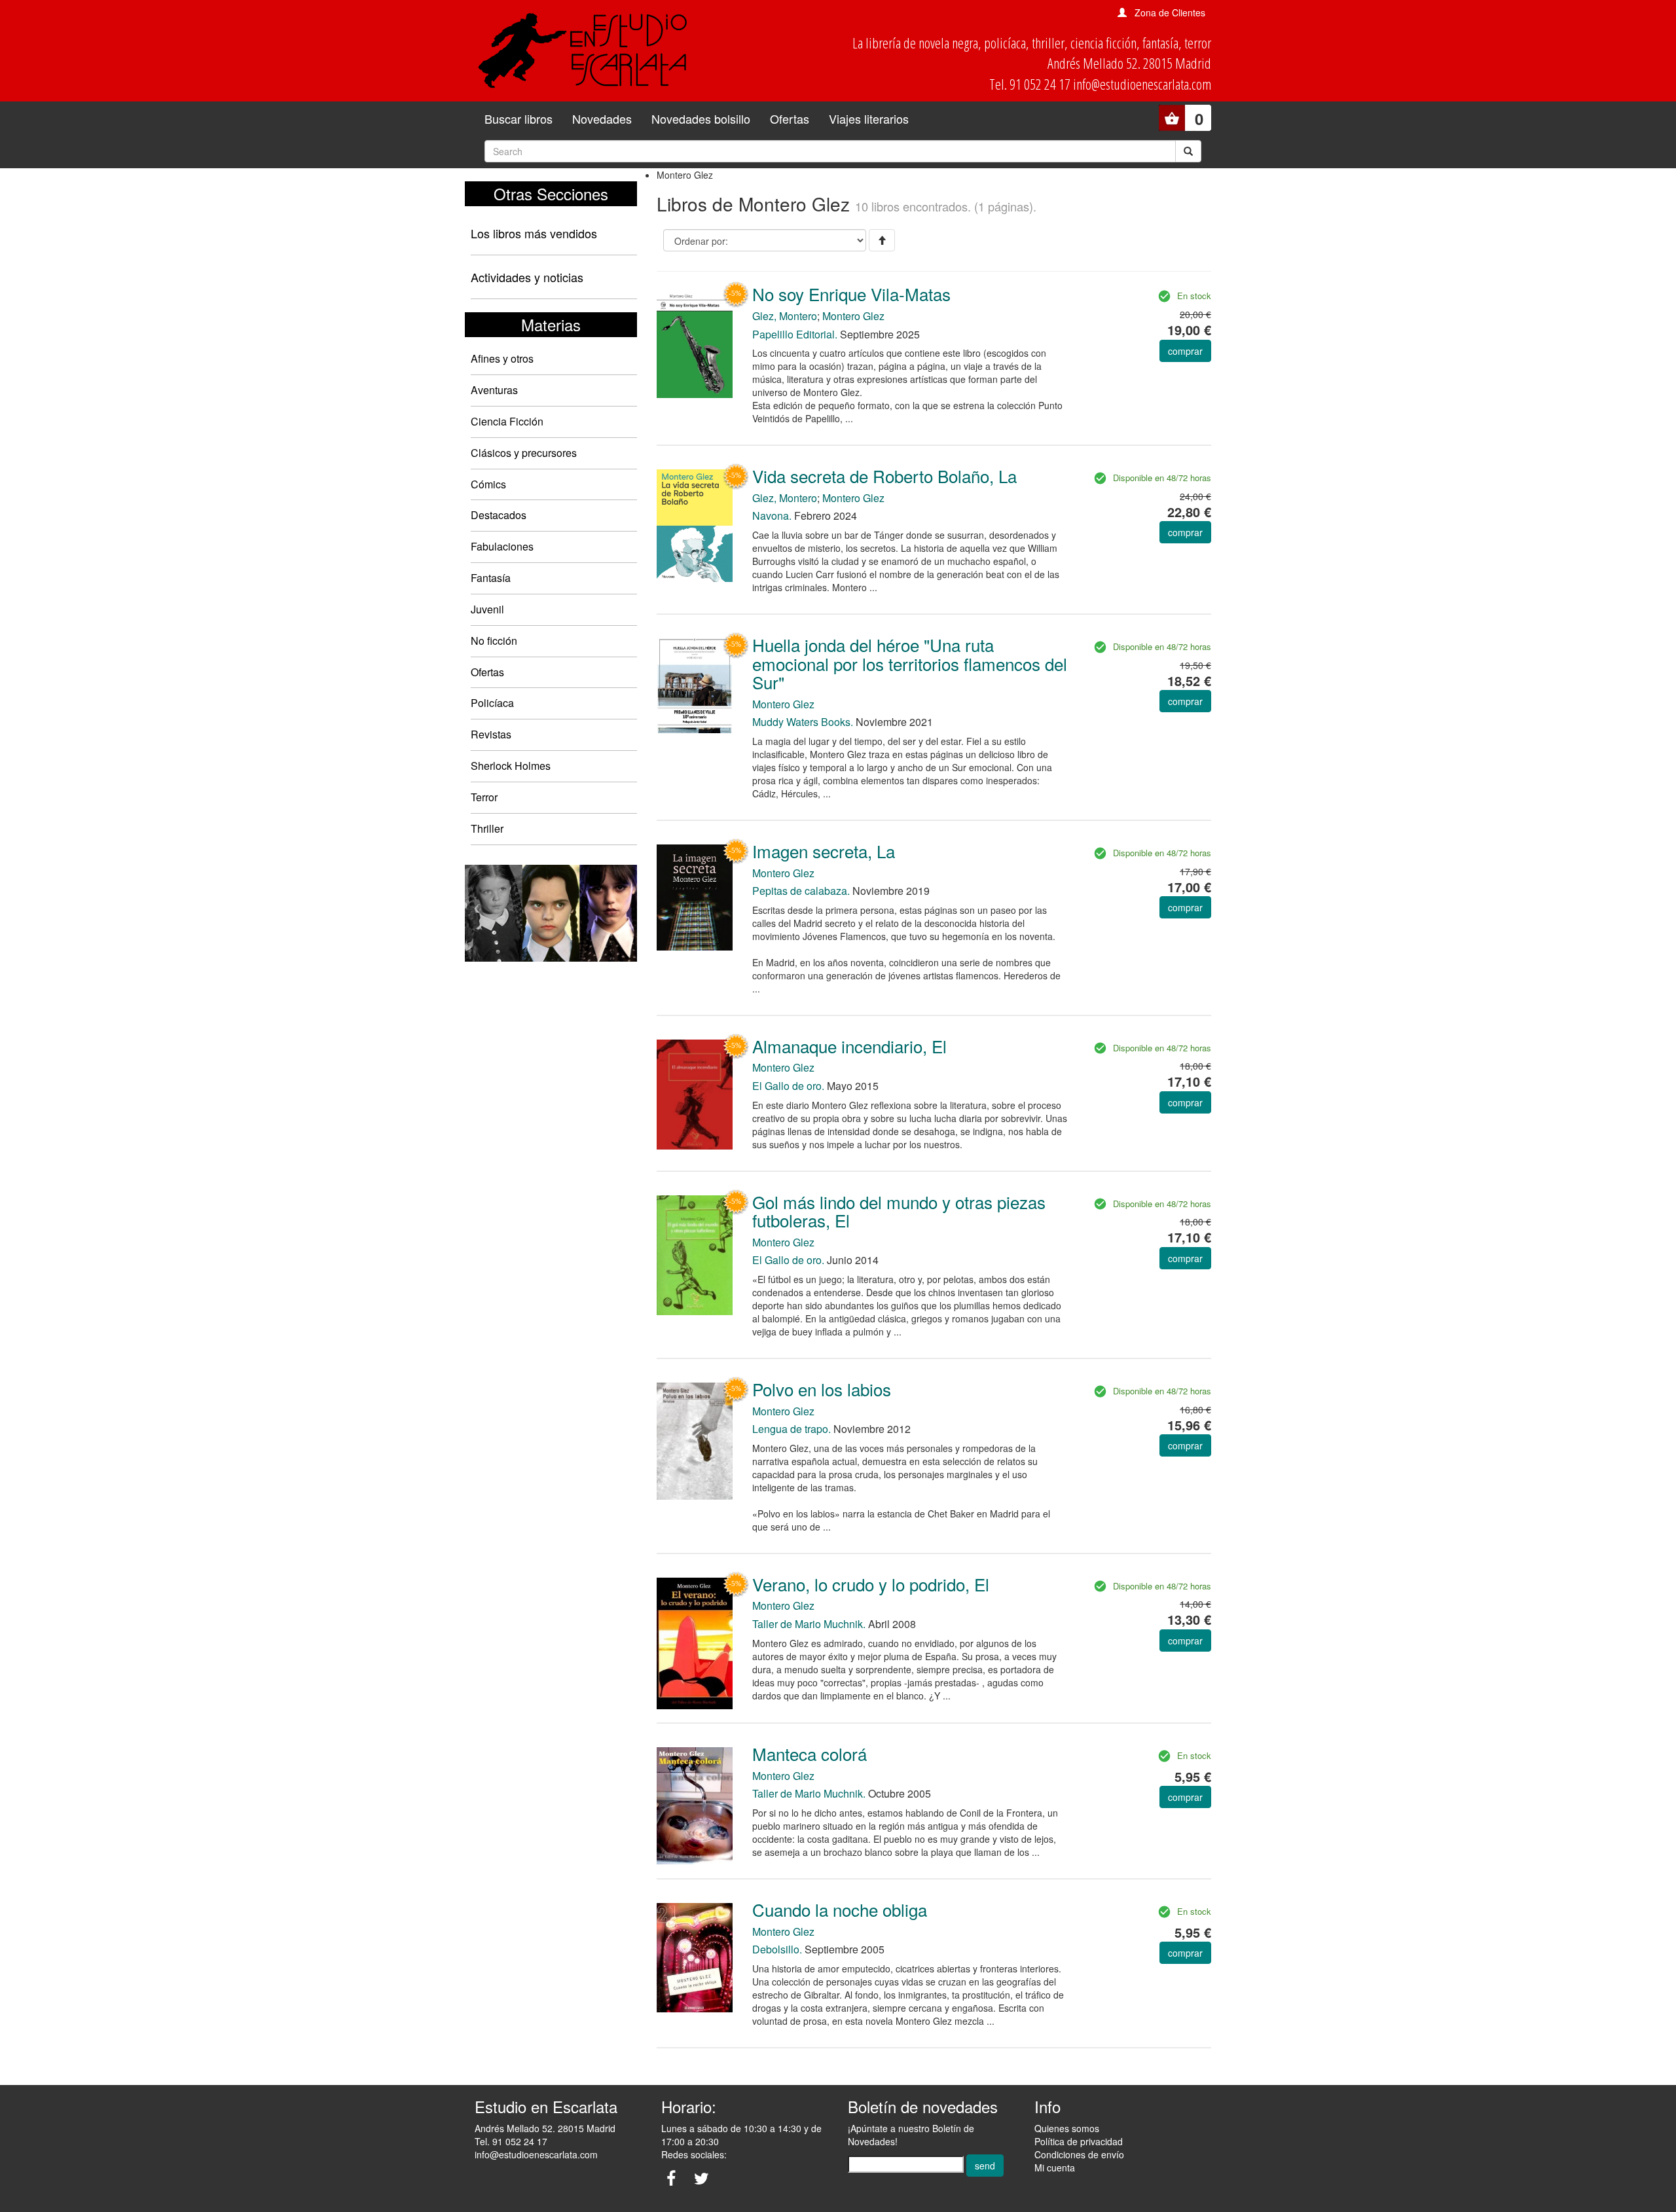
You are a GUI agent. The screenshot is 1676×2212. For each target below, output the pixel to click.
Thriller (487, 828)
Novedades (602, 118)
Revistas (491, 734)
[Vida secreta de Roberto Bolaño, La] (695, 524)
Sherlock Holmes (511, 766)
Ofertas (790, 118)
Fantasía (491, 578)
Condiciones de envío (1079, 2154)
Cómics (488, 484)
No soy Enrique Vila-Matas (851, 294)
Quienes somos (1067, 2128)
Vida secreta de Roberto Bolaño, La (884, 476)
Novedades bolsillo (701, 118)
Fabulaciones (502, 546)
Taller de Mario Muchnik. (809, 1624)
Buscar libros (519, 118)
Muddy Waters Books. (803, 722)
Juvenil (487, 609)
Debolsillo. (777, 1949)
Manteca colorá (810, 1753)
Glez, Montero (785, 316)
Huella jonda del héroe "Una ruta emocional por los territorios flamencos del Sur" (910, 663)
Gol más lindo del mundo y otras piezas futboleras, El (899, 1211)
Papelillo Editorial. (795, 334)
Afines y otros (502, 358)
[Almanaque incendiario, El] (695, 1093)
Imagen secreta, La (824, 851)
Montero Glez (853, 316)
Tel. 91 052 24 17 (511, 2141)
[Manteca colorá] (695, 1804)
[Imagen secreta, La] (695, 896)
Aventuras (494, 390)
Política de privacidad (1079, 2141)
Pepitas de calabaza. (801, 891)
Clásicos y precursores (524, 453)
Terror (484, 797)
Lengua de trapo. (792, 1429)
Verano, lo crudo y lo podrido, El (871, 1584)
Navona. (772, 516)
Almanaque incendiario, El (849, 1046)
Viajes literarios (869, 118)
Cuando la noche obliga (840, 1909)
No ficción (494, 641)
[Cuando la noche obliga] (695, 1956)
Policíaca (492, 703)
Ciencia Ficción (507, 421)
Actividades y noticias (527, 277)
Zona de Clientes (1170, 12)
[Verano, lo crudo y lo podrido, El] (695, 1642)
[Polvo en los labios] (695, 1440)
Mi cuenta (1055, 2167)
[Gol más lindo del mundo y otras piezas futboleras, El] (695, 1254)
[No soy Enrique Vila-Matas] (695, 341)
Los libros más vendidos (534, 233)
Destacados (499, 515)
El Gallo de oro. (788, 1086)
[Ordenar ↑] (882, 240)
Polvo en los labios (822, 1389)
